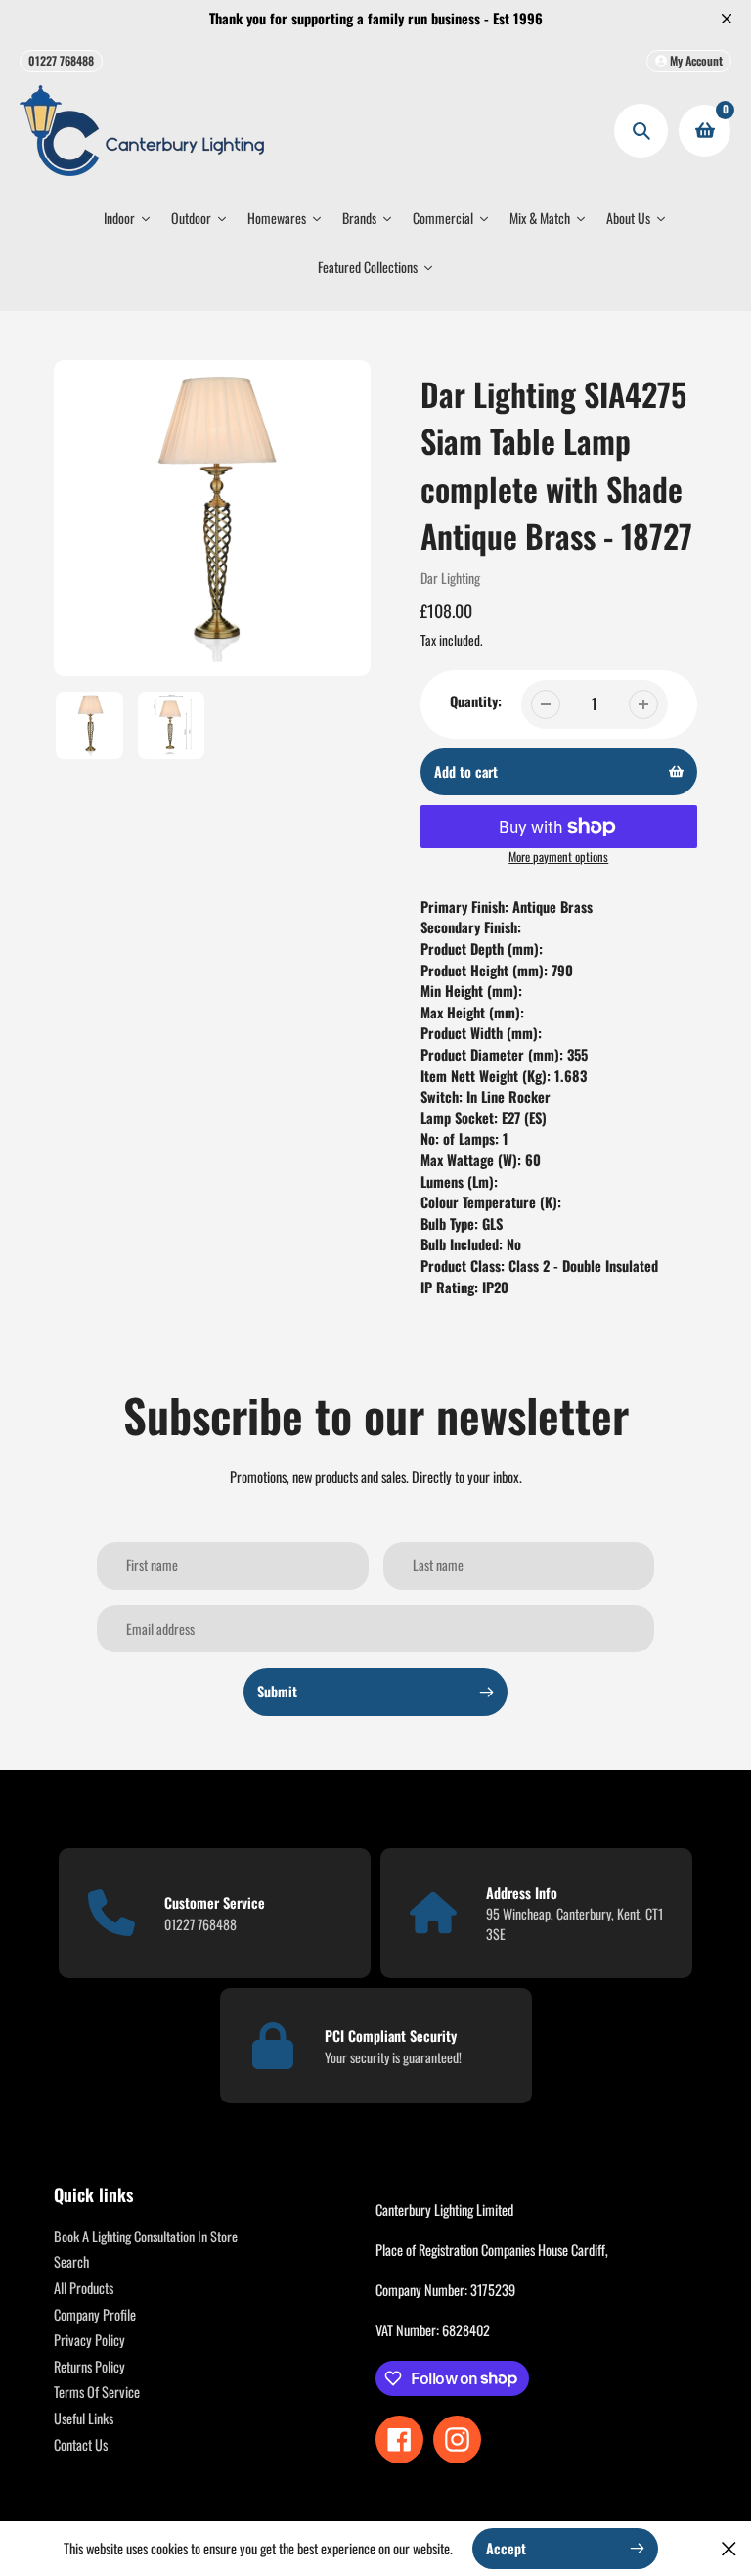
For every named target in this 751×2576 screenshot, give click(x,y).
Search (71, 2261)
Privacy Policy (89, 2340)
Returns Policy (89, 2366)
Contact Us (81, 2444)
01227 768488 (61, 60)
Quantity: (476, 701)
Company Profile (95, 2314)
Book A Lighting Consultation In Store (146, 2236)
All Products (84, 2288)
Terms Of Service (97, 2392)
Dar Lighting (450, 578)
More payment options (558, 857)
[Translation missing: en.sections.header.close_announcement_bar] (727, 19)
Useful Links (84, 2418)
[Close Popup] (729, 2548)
